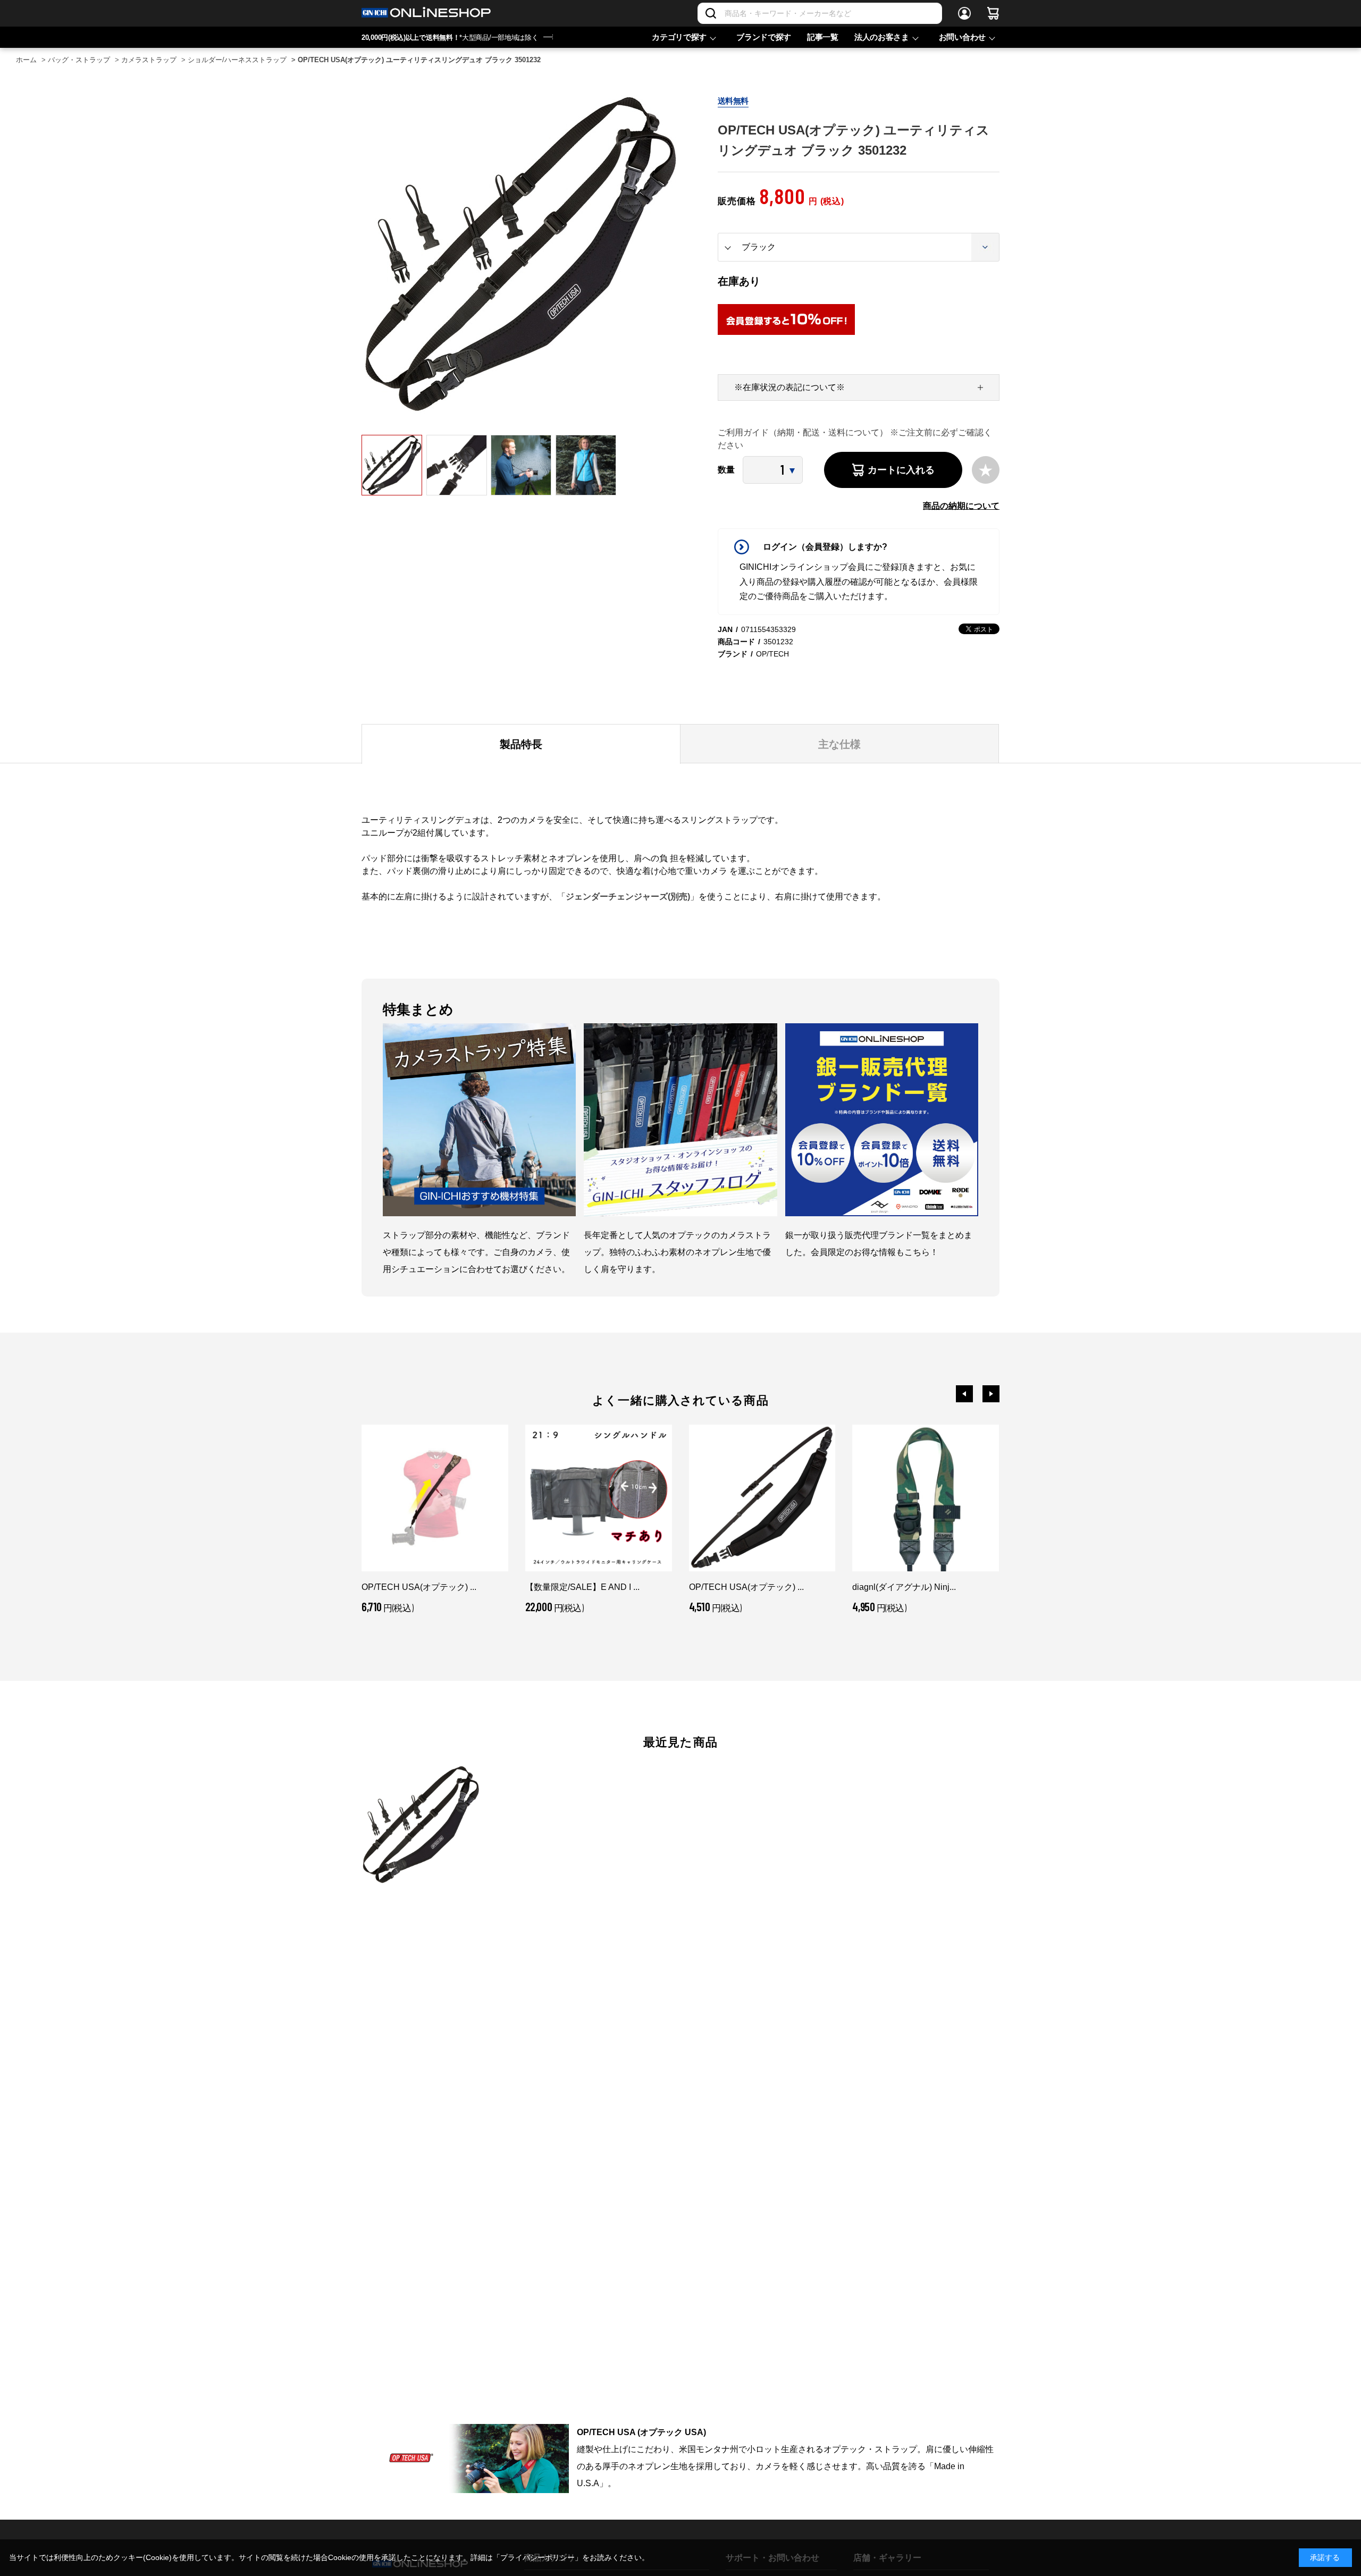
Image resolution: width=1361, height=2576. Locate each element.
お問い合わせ (962, 37)
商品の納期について (961, 506)
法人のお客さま (882, 37)
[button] (964, 1394)
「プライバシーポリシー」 (537, 2557)
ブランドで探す (764, 37)
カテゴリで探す (679, 37)
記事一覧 (823, 37)
